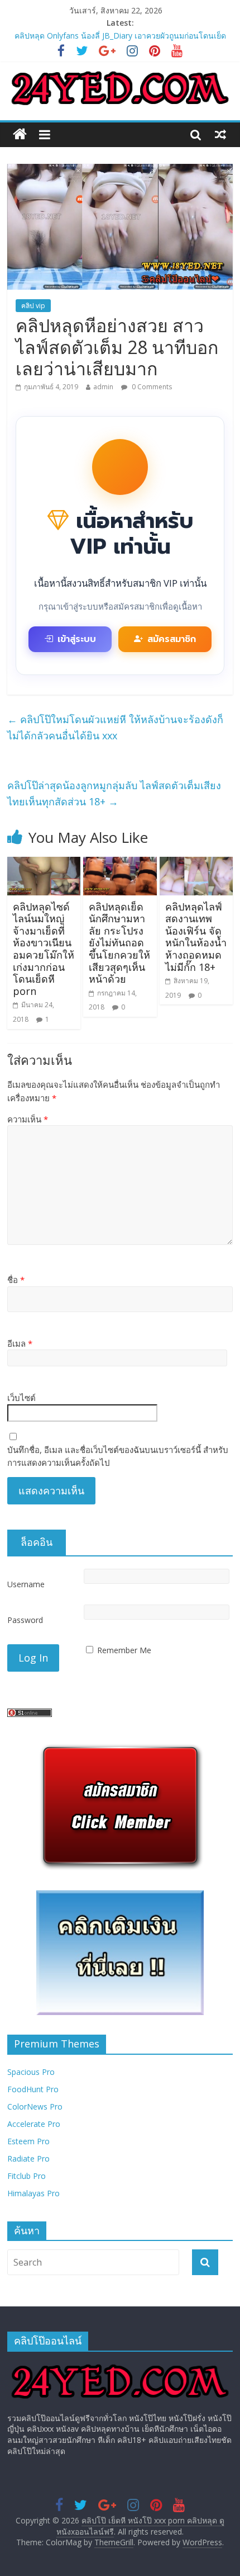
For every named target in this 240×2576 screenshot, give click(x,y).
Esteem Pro (28, 2141)
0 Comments (151, 387)
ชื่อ (16, 1280)
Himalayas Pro (33, 2193)
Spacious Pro (31, 2072)
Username (26, 1584)
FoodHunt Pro (33, 2089)
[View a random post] (220, 134)
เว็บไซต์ (21, 1398)
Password (25, 1620)
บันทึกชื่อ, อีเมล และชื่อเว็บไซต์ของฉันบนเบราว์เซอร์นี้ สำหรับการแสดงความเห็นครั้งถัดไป (118, 1456)
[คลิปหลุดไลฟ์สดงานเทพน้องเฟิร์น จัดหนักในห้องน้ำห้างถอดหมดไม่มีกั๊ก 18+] (196, 864)
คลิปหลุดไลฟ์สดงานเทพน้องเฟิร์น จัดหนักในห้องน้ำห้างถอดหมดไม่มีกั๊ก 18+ (196, 937)
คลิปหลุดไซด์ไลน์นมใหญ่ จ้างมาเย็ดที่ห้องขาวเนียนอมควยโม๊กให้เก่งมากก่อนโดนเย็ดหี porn (44, 949)
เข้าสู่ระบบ (77, 639)
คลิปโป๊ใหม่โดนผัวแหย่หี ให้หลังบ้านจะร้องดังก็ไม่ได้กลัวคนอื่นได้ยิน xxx (115, 727)
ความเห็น (28, 1119)
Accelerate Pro (34, 2124)
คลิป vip (33, 306)
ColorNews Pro (35, 2106)
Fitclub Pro (27, 2176)
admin (103, 387)
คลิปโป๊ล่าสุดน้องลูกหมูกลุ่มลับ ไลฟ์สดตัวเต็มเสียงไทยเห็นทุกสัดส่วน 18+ (114, 793)
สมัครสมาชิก (172, 639)
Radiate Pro (28, 2159)
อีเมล (20, 1343)
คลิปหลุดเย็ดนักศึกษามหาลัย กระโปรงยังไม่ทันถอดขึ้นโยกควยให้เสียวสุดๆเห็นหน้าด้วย (119, 943)
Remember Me (124, 1650)
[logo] (120, 2365)
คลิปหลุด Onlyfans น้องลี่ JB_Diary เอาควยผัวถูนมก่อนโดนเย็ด (120, 36)
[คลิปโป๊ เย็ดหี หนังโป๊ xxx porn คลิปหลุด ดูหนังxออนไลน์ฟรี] (20, 135)
